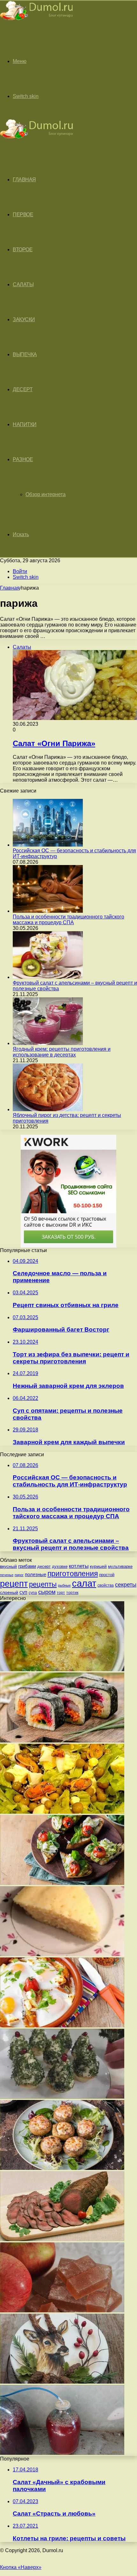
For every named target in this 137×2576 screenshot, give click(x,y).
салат (84, 1583)
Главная (10, 588)
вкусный (8, 1566)
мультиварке (120, 1566)
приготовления (73, 1574)
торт (61, 1593)
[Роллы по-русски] (62, 1741)
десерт (44, 1566)
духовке (60, 1566)
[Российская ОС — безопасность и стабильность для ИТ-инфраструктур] (48, 845)
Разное (23, 459)
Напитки (25, 424)
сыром (47, 1592)
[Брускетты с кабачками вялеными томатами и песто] (62, 1883)
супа (33, 1593)
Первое (23, 215)
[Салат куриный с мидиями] (62, 1812)
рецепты (43, 1584)
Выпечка (25, 354)
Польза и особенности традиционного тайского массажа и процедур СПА (68, 920)
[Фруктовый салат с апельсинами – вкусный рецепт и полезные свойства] (48, 977)
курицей (98, 1566)
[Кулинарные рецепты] (37, 21)
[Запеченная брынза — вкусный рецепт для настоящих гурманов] (62, 2026)
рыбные (64, 1585)
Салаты (23, 284)
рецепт (14, 1584)
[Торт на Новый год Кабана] (62, 2382)
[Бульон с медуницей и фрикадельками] (62, 1669)
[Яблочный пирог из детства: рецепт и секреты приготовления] (48, 1109)
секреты (126, 1585)
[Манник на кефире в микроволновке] (62, 1954)
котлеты (79, 1566)
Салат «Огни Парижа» (54, 743)
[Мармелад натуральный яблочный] (62, 2311)
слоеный (9, 1593)
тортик (72, 1593)
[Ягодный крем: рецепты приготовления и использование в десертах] (48, 1043)
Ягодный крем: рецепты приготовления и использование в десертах (62, 1052)
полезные (36, 1574)
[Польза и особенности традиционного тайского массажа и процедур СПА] (48, 911)
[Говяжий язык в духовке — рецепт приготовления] (62, 2239)
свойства (106, 1585)
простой (107, 1575)
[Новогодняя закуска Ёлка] (62, 2097)
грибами (27, 1566)
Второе (23, 249)
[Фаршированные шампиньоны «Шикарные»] (62, 2168)
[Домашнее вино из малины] (62, 2453)
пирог (19, 1575)
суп (23, 1592)
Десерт (23, 389)
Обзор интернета (46, 494)
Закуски (24, 319)
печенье (7, 1575)
